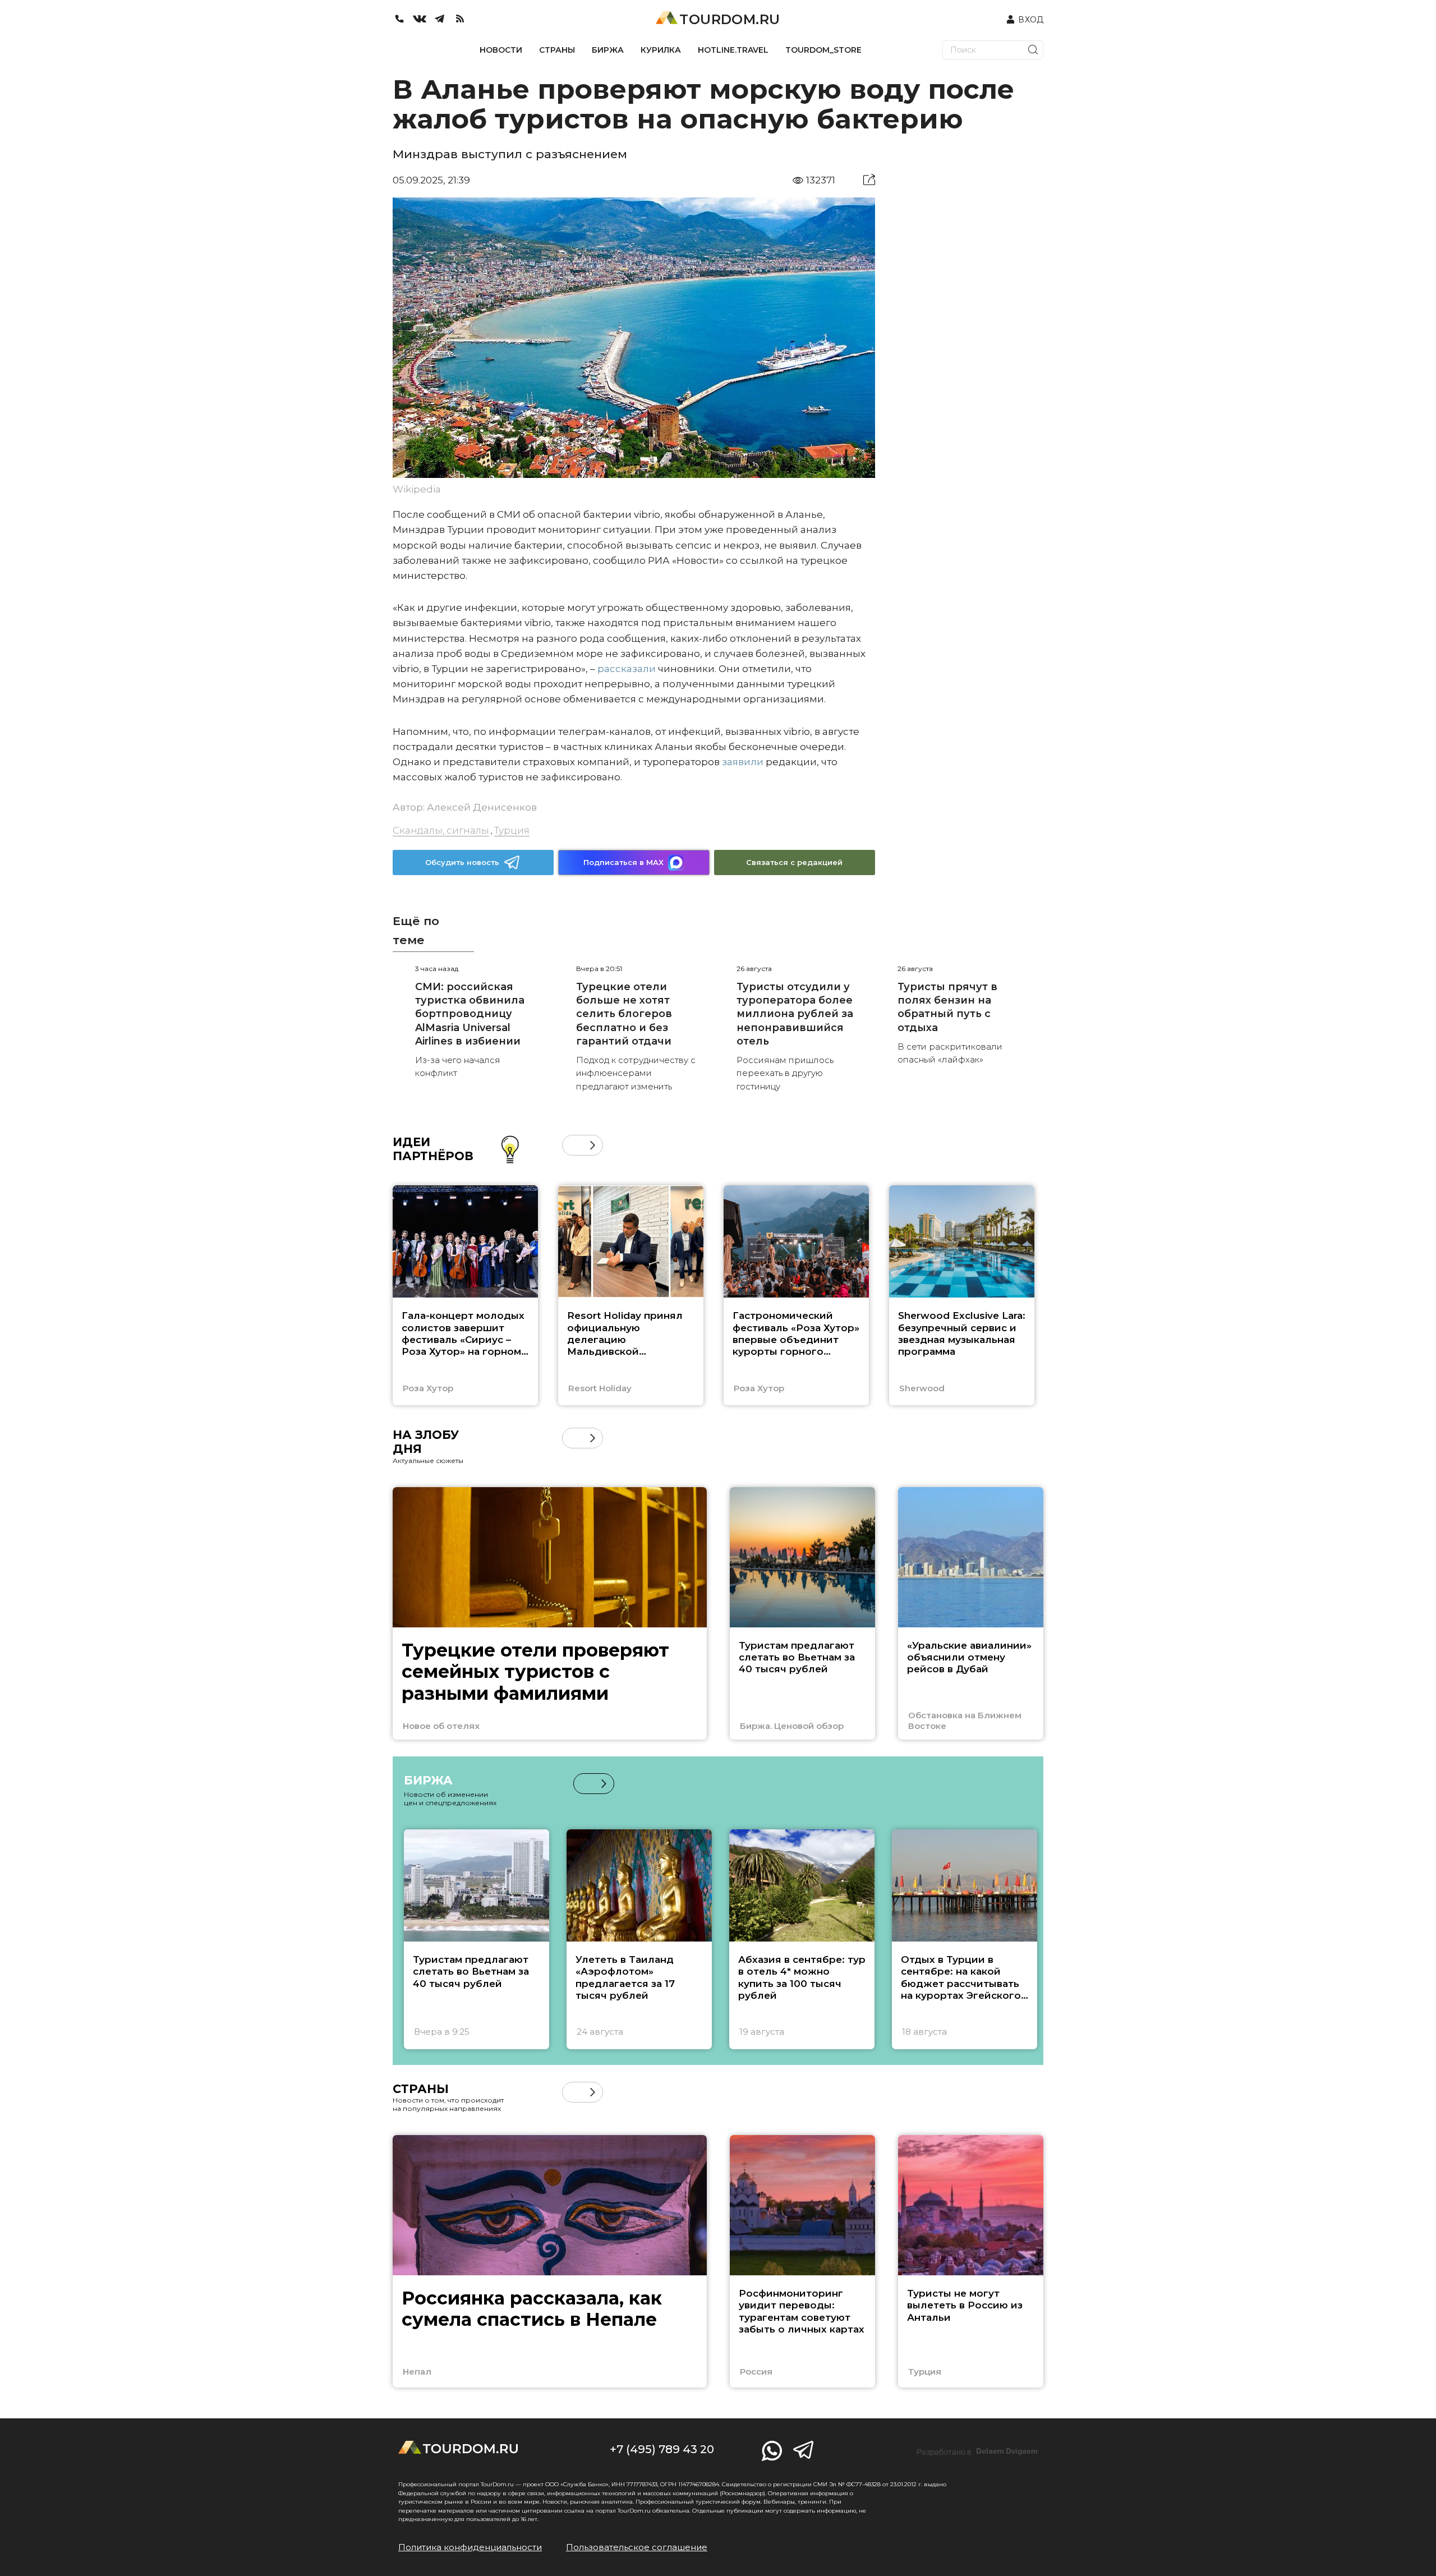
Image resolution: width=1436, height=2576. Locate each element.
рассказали (627, 669)
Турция (512, 830)
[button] (572, 1145)
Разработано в (977, 2451)
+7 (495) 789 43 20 (662, 2449)
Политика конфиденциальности (470, 2547)
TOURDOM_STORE (823, 50)
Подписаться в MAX (623, 862)
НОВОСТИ (501, 50)
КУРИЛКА (661, 50)
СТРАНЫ (557, 50)
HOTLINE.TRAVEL (733, 50)
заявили (743, 762)
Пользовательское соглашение (637, 2547)
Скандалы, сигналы (441, 830)
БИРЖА (608, 50)
